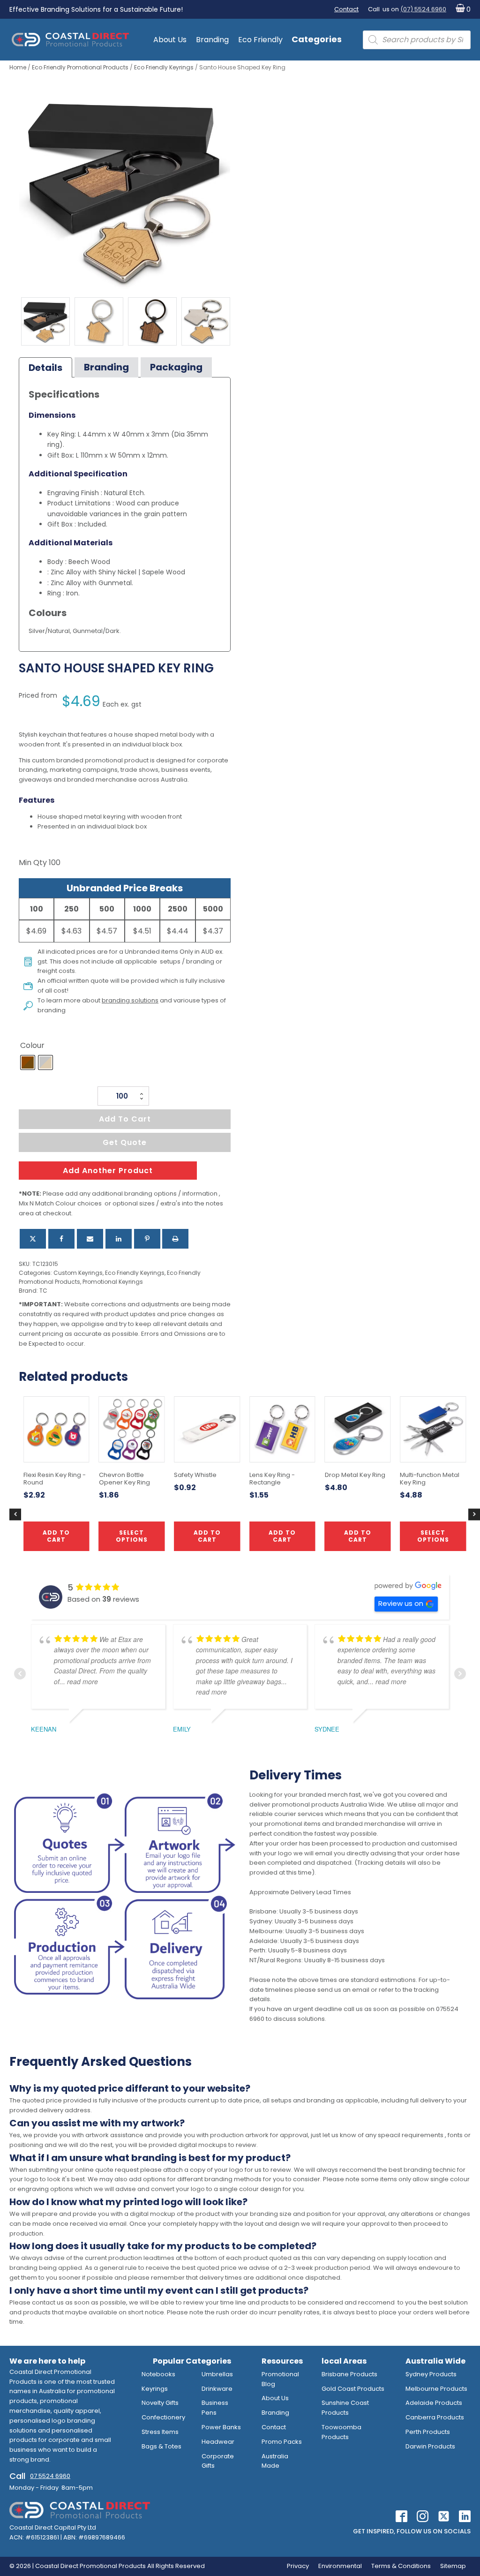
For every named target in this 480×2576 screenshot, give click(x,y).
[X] (33, 1239)
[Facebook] (61, 1239)
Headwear (218, 2442)
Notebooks (158, 2374)
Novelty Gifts (160, 2403)
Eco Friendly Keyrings (164, 67)
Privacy (298, 2566)
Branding (212, 40)
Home (18, 67)
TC (43, 1291)
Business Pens (215, 2408)
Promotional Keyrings (113, 1282)
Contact (346, 9)
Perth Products (428, 2432)
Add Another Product (108, 1171)
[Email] (90, 1239)
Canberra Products (435, 2417)
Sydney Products (431, 2374)
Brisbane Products (349, 2374)
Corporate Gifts (218, 2461)
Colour (32, 1045)
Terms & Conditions (401, 2566)
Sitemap (453, 2566)
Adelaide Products (434, 2403)
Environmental (340, 2566)
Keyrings (155, 2389)
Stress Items (160, 2432)
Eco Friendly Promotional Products (80, 67)
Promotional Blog (280, 2379)
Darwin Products (430, 2446)
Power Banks (221, 2427)
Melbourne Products (436, 2389)
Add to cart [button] (207, 1536)
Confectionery (163, 2417)
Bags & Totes (161, 2446)
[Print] (175, 1239)
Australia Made (275, 2461)
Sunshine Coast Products (345, 2408)
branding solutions (130, 1000)
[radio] (28, 1062)
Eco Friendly (260, 40)
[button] (461, 10)
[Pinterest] (147, 1239)
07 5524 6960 (50, 2476)
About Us (170, 40)
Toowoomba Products (341, 2432)
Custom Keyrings (78, 1273)
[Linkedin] (119, 1239)
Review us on (401, 1603)
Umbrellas (217, 2374)
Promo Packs (282, 2442)
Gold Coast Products (353, 2389)
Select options (433, 1536)
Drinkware (217, 2389)
